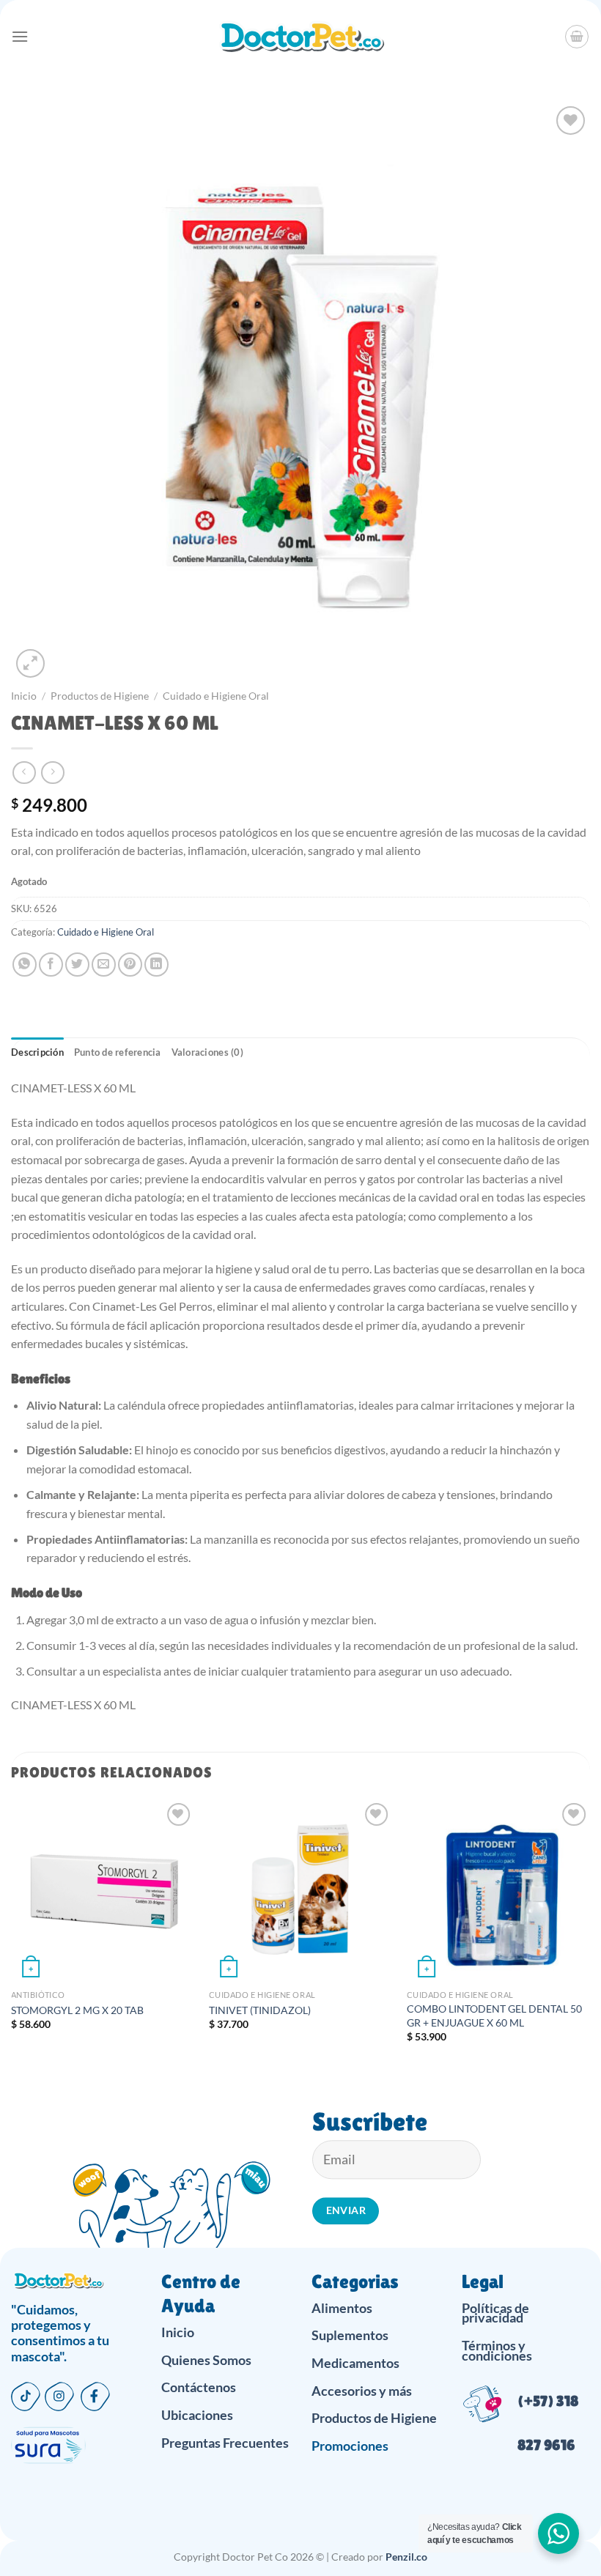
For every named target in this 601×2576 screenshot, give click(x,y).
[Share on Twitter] (77, 965)
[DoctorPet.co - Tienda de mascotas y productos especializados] (301, 37)
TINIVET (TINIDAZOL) (260, 2010)
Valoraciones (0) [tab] (207, 1052)
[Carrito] (577, 37)
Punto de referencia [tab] (118, 1052)
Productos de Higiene (100, 696)
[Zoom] (30, 663)
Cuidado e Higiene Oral (216, 696)
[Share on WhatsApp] (25, 965)
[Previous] (12, 1934)
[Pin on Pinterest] (130, 965)
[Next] (589, 1934)
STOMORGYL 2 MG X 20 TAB (77, 2010)
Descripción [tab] (37, 1052)
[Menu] (20, 36)
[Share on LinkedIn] (156, 965)
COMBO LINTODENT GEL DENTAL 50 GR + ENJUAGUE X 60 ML (494, 2016)
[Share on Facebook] (51, 965)
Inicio (24, 696)
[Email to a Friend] (104, 965)
